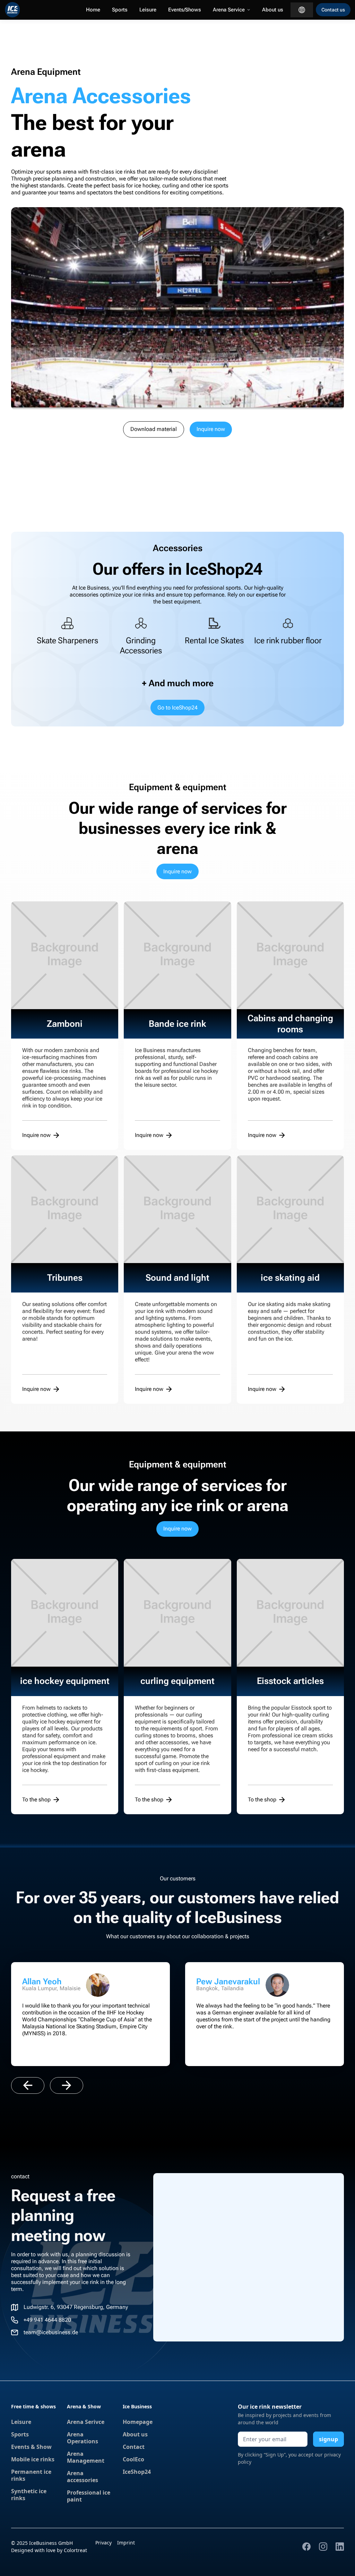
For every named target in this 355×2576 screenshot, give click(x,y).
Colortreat (75, 2550)
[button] (232, 10)
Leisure (148, 10)
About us (273, 10)
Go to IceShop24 (177, 708)
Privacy (103, 2543)
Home (93, 10)
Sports (120, 10)
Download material (154, 429)
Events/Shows (185, 10)
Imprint (126, 2543)
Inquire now (211, 429)
